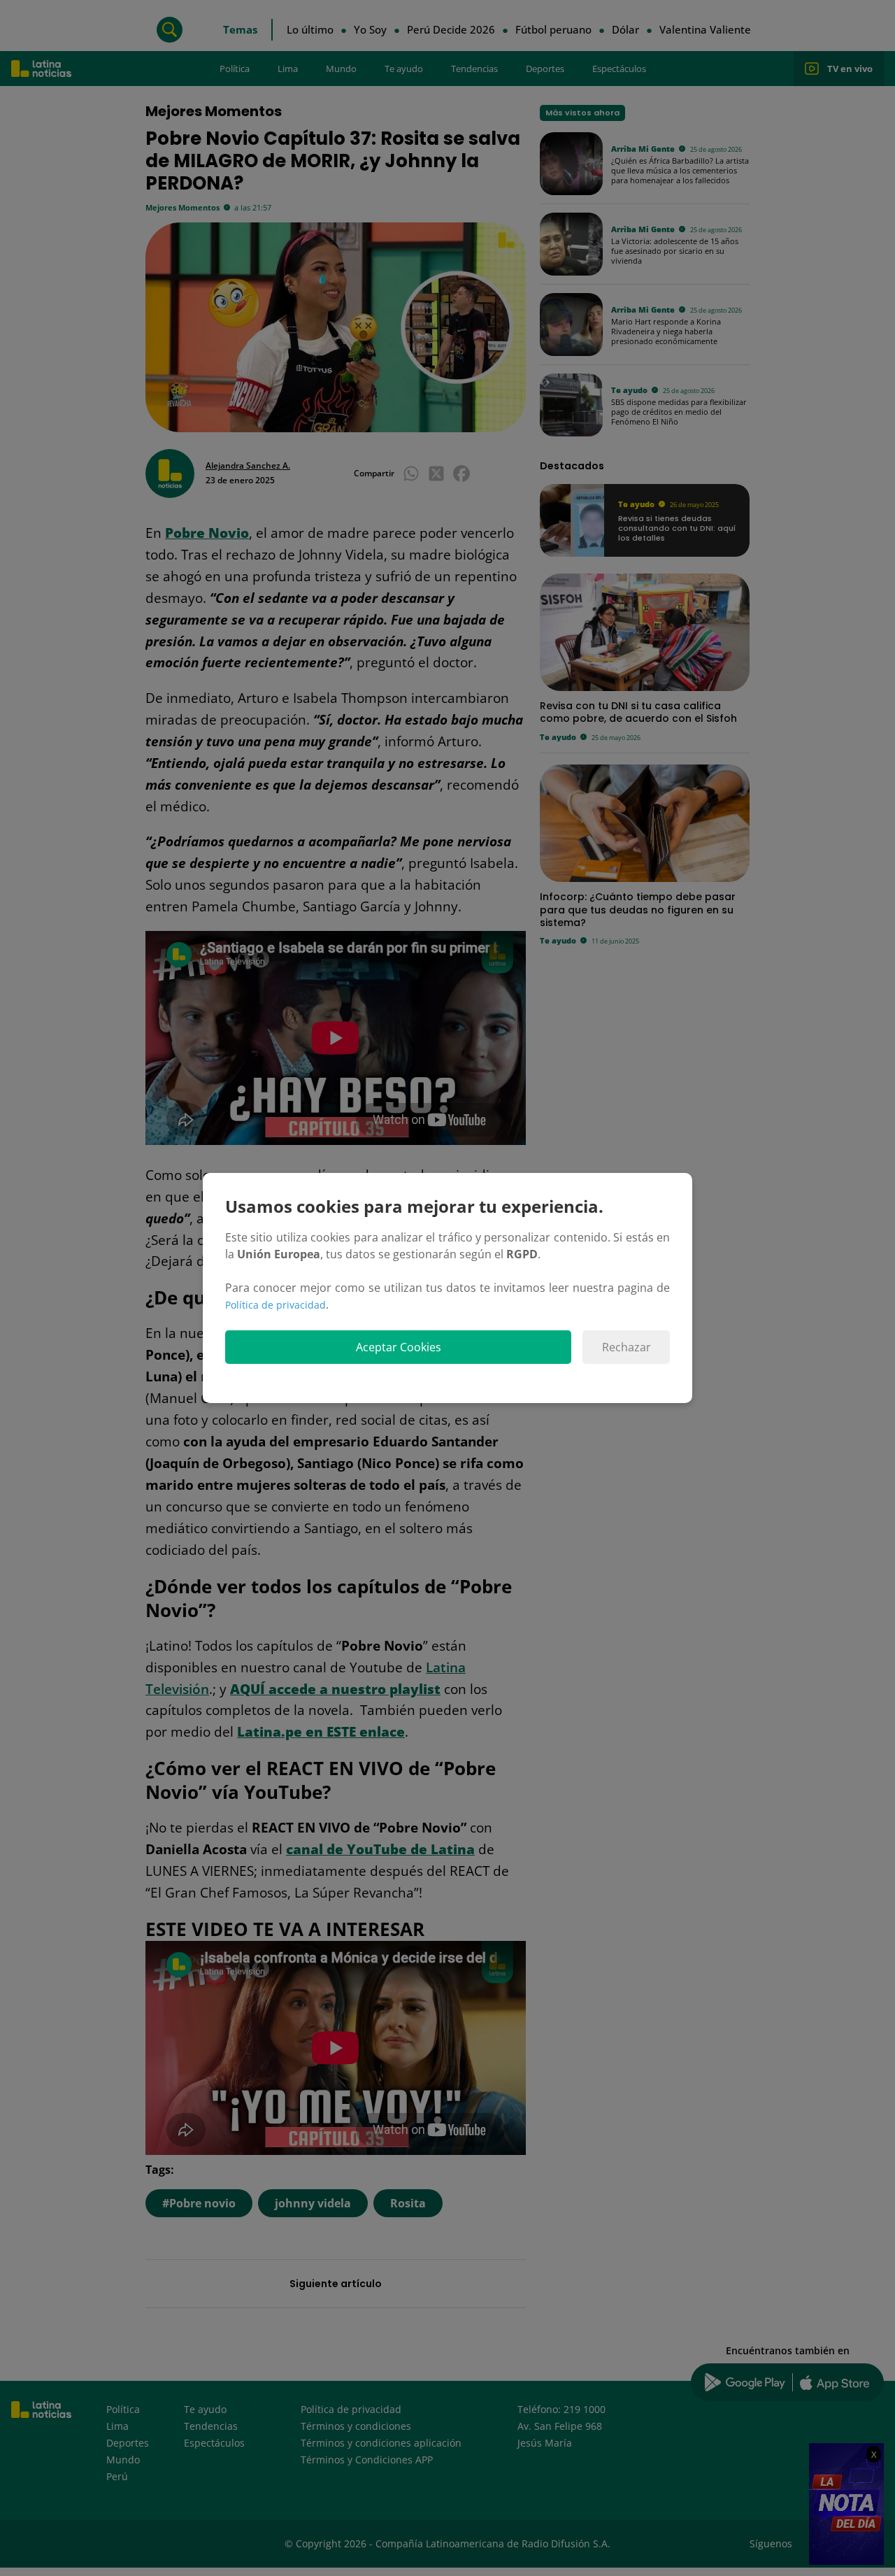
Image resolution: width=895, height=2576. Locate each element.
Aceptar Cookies (399, 1347)
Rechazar (626, 1347)
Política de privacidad (275, 1305)
